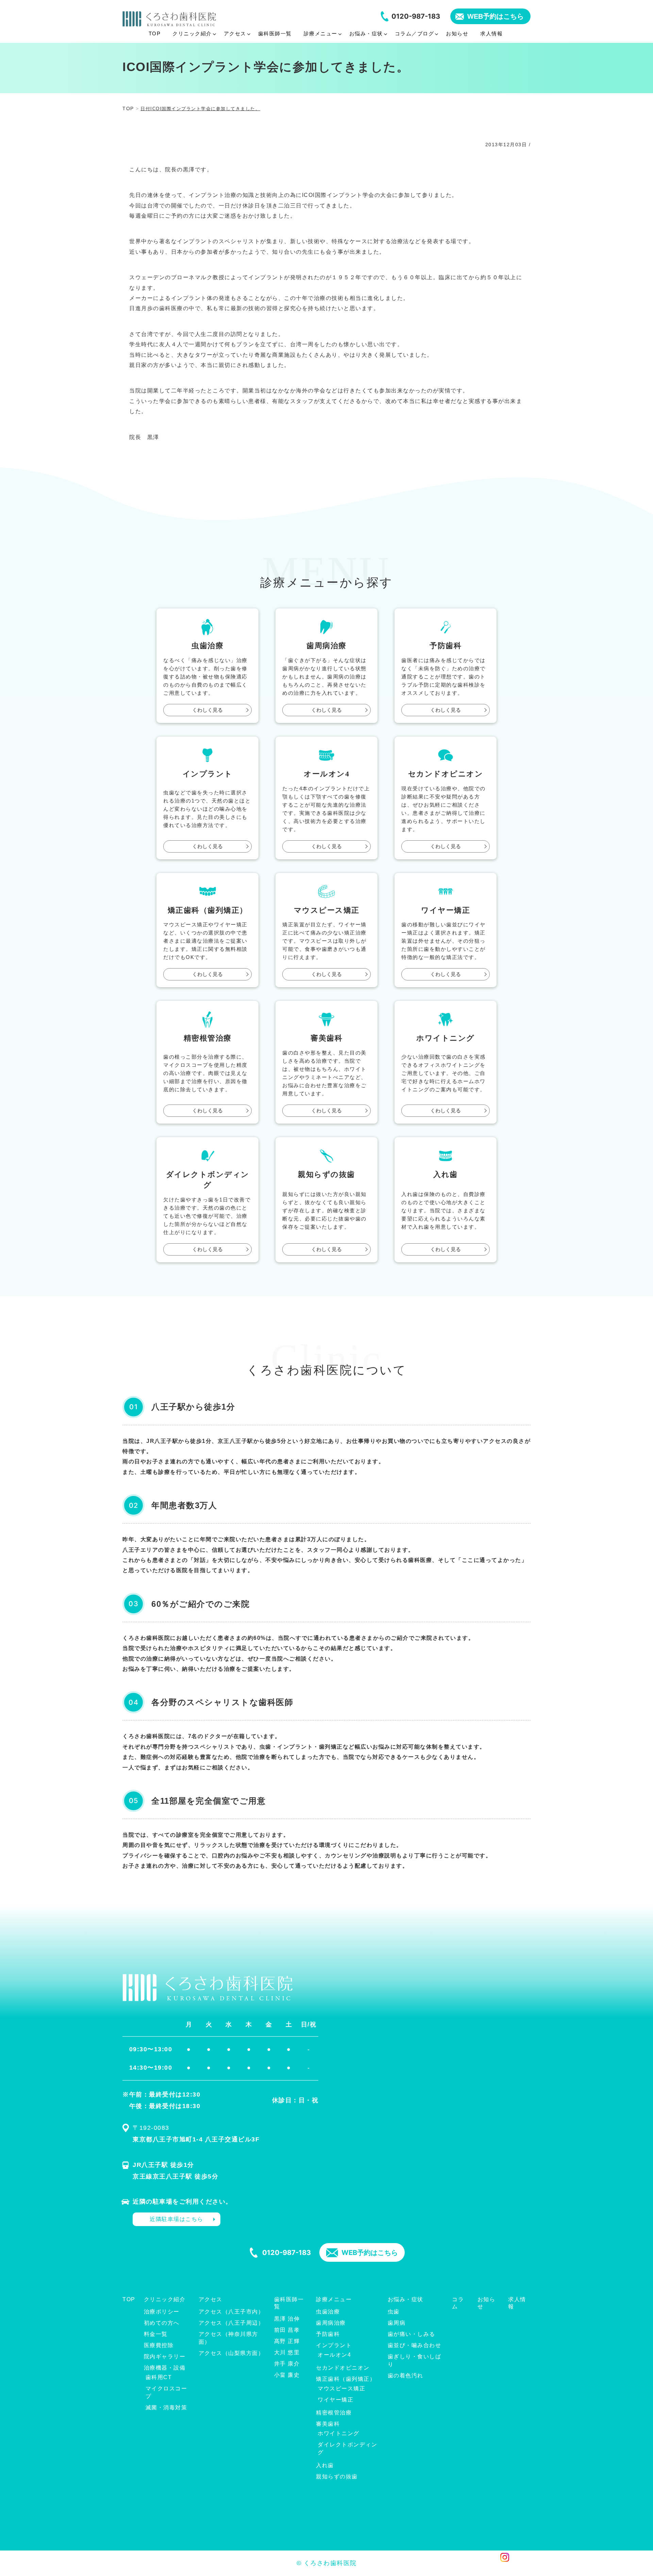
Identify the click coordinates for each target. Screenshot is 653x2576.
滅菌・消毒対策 (166, 2407)
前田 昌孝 (287, 2330)
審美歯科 (328, 2424)
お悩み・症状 (406, 2299)
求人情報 (517, 2303)
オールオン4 (334, 2355)
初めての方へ (162, 2323)
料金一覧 (156, 2334)
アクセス (211, 2299)
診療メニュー (334, 2299)
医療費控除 (159, 2345)
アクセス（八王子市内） (231, 2312)
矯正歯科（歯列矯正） (346, 2379)
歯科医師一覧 (289, 2303)
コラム (458, 2303)
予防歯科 (328, 2334)
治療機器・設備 (165, 2368)
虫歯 (394, 2312)
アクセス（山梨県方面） (231, 2353)
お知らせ (487, 2303)
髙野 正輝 (287, 2341)
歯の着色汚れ (406, 2376)
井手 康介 (287, 2364)
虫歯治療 (328, 2312)
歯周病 (397, 2323)
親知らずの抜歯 (337, 2477)
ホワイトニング (339, 2433)
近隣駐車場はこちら (177, 2219)
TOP (129, 2299)
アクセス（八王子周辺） (231, 2323)
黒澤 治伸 (287, 2319)
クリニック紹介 (165, 2299)
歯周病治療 (331, 2323)
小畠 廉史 (287, 2375)
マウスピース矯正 (341, 2388)
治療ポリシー (162, 2312)
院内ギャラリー (165, 2356)
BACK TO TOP (521, 2567)
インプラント (334, 2345)
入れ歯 (325, 2465)
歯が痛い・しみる (412, 2334)
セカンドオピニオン (343, 2368)
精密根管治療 (334, 2413)
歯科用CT (159, 2377)
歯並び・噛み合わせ (415, 2345)
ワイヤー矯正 (336, 2400)
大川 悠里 (287, 2352)
